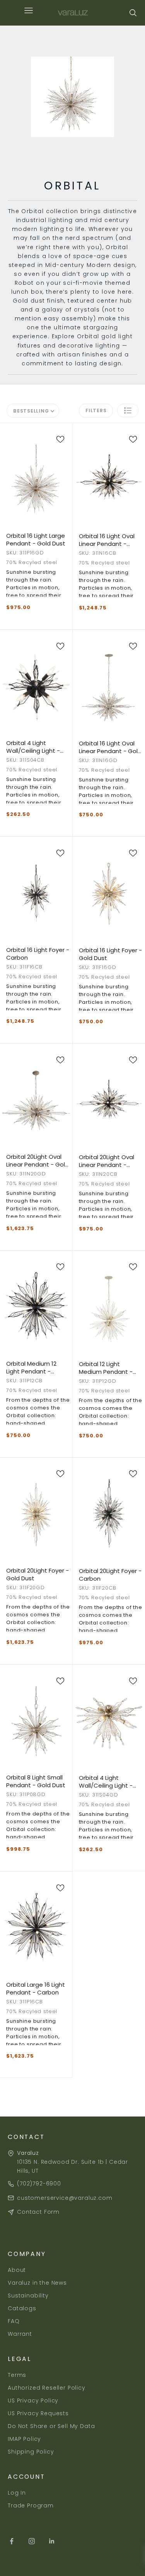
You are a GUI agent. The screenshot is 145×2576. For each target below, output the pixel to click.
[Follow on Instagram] (32, 2541)
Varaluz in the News (37, 2283)
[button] (128, 410)
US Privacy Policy (33, 2400)
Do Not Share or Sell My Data (51, 2426)
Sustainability (28, 2296)
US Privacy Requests (38, 2413)
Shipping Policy (31, 2452)
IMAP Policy (24, 2439)
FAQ (14, 2321)
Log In (17, 2493)
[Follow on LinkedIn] (52, 2541)
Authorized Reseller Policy (47, 2388)
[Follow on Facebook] (12, 2541)
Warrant (20, 2334)
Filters (96, 410)
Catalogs (22, 2308)
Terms (17, 2375)
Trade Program (31, 2505)
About (17, 2270)
